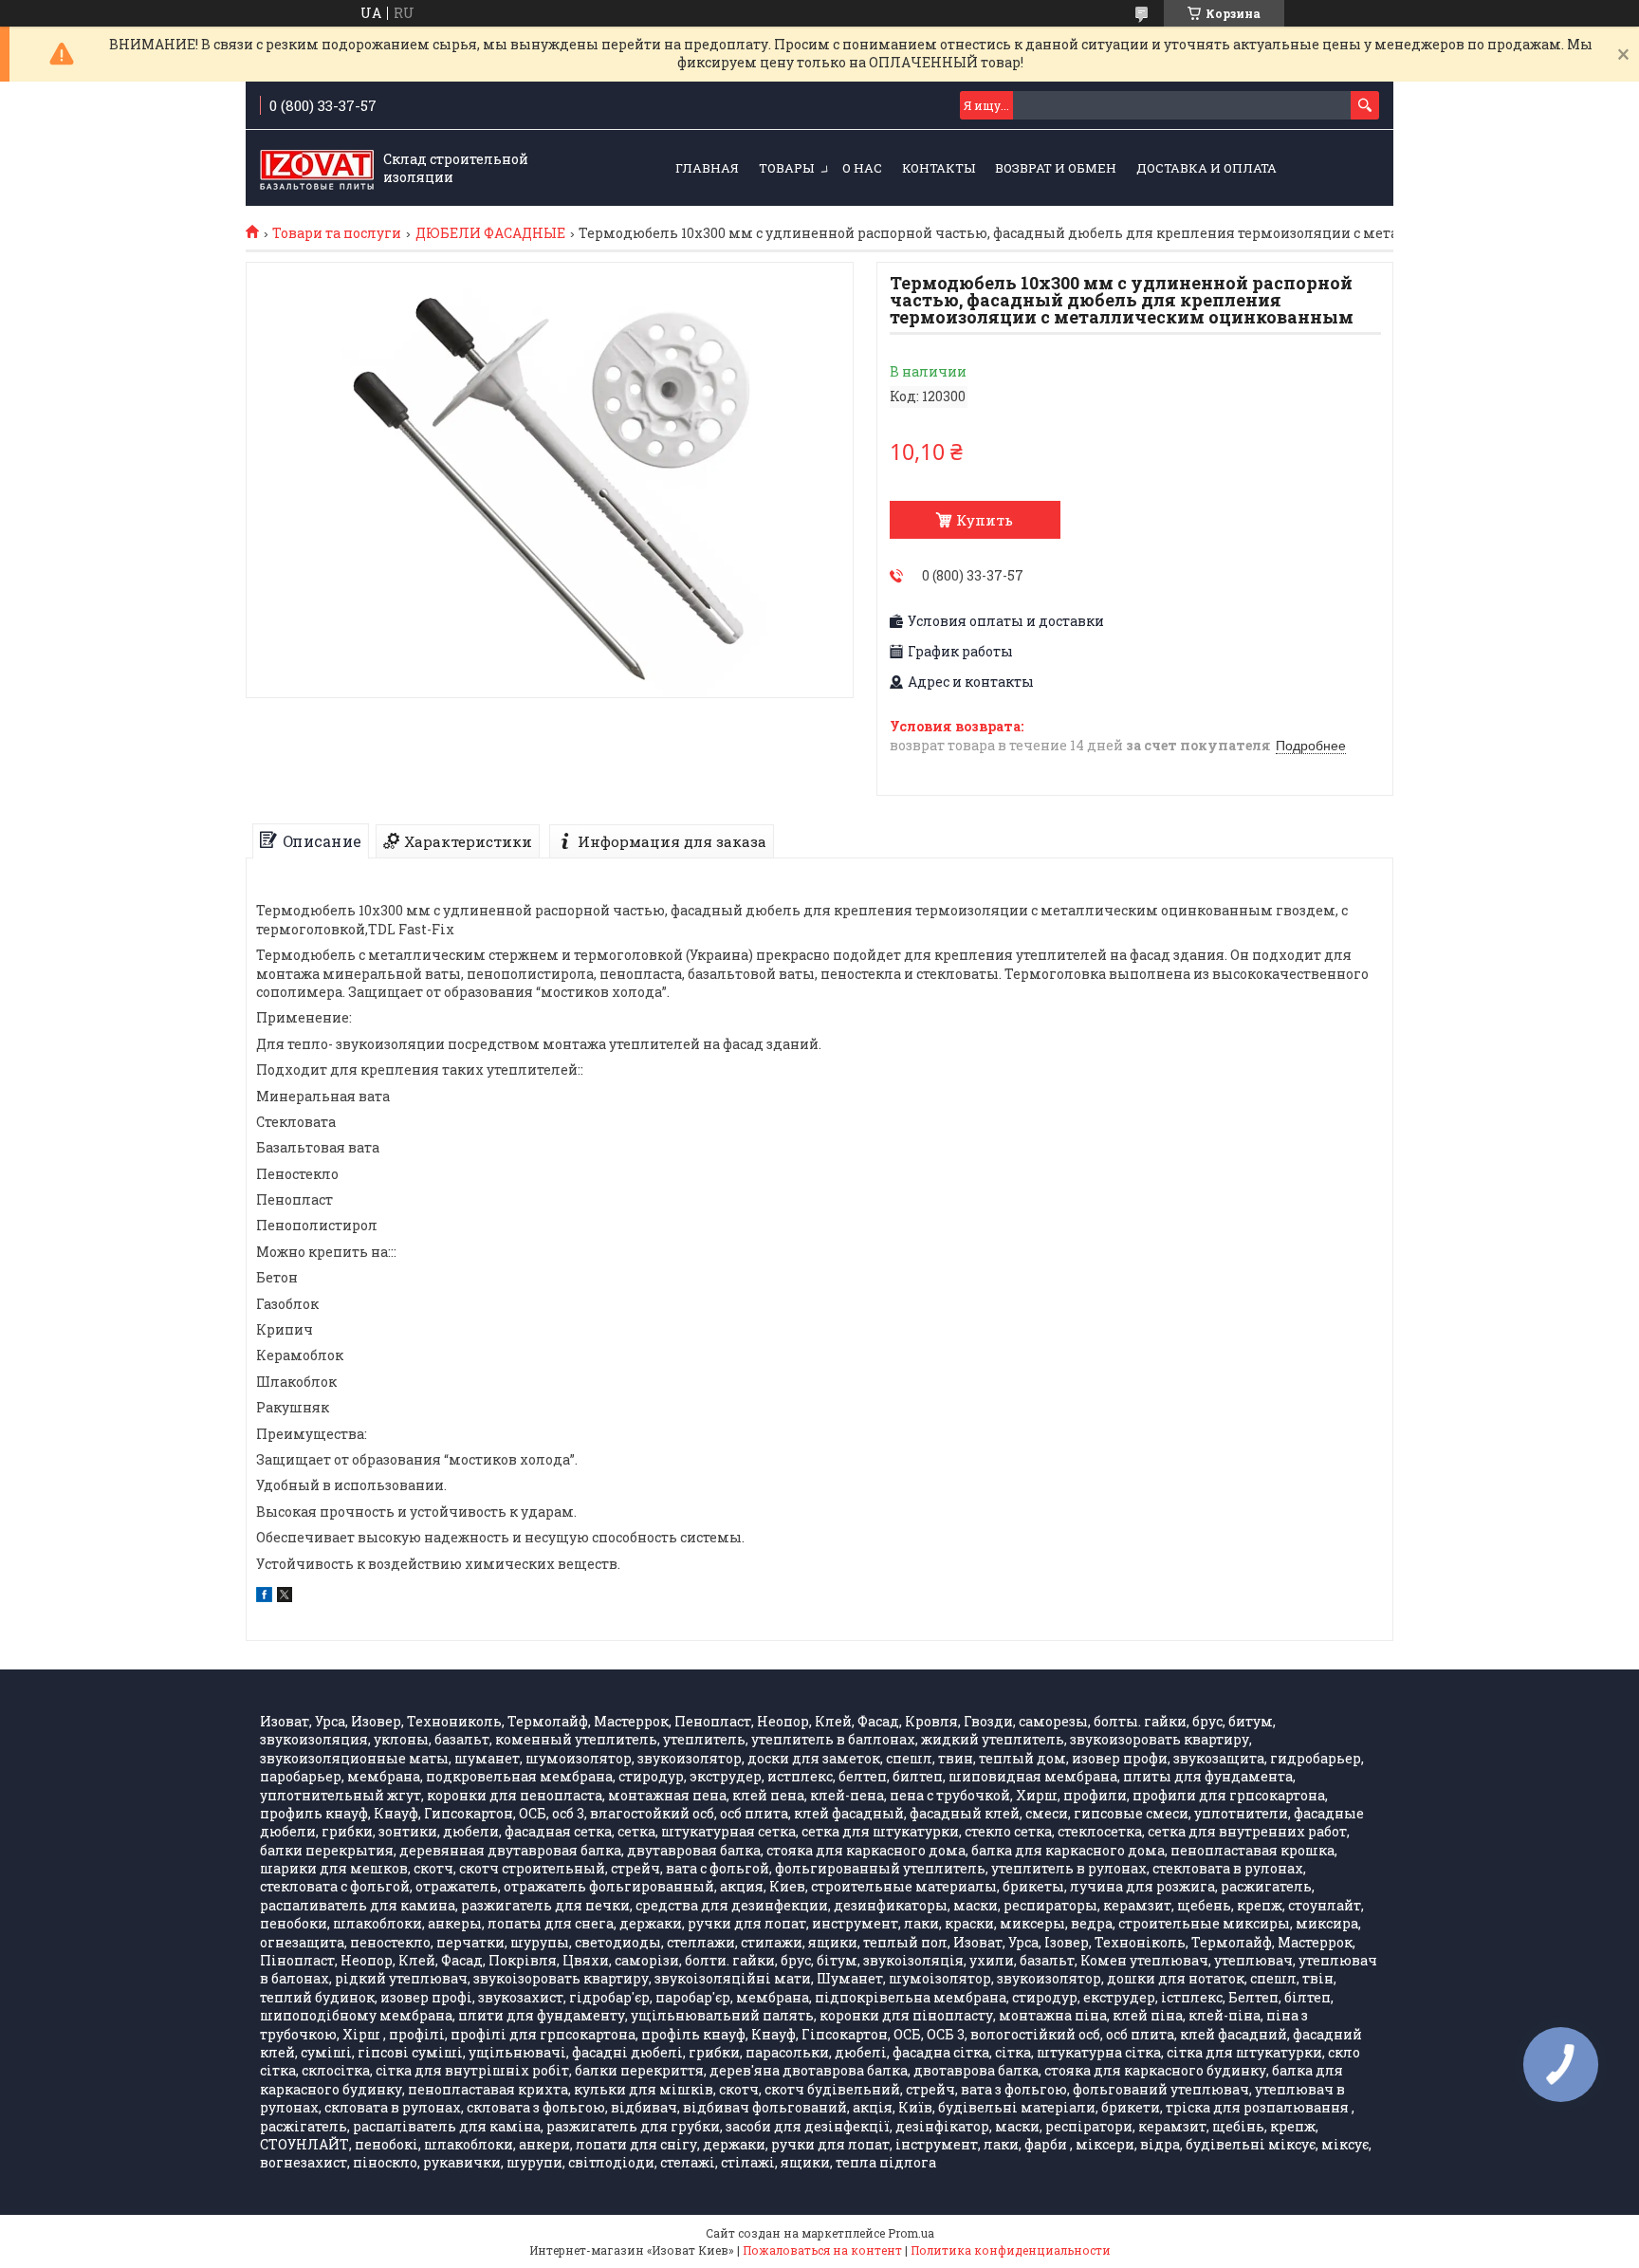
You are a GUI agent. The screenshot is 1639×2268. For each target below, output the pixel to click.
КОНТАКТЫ (939, 168)
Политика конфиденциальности (1011, 2250)
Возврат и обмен (1056, 168)
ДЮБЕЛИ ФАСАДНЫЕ (490, 233)
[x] (285, 1597)
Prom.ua (911, 2233)
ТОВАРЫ (786, 168)
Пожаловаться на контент (822, 2250)
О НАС (862, 168)
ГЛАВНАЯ (707, 168)
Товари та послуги (337, 233)
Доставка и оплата (1206, 168)
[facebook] (264, 1597)
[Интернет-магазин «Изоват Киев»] (317, 169)
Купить (985, 520)
